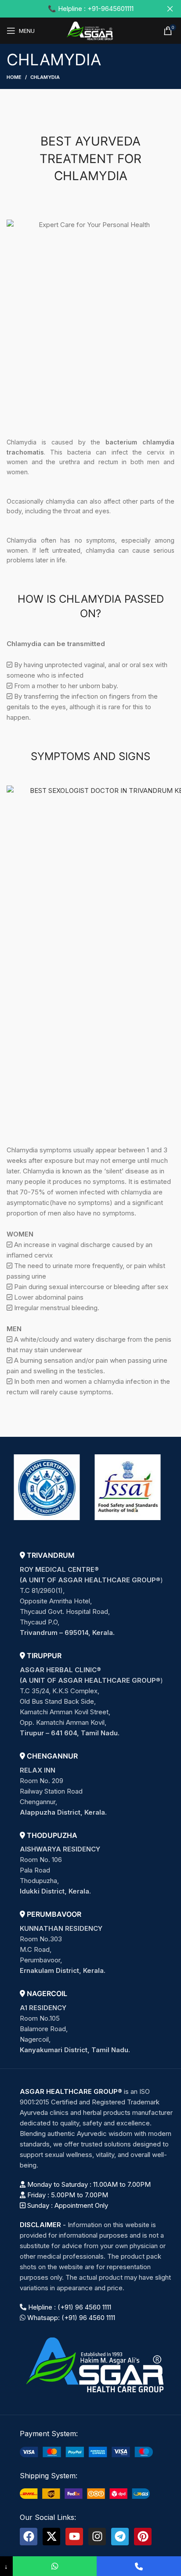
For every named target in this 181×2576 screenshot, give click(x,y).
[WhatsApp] (55, 2566)
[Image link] (97, 2364)
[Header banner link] (77, 9)
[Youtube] (74, 2537)
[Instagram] (97, 2537)
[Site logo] (90, 30)
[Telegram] (120, 2537)
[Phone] (139, 2566)
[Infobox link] (97, 1594)
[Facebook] (29, 2537)
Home (14, 77)
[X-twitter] (51, 2537)
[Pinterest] (143, 2537)
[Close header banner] (170, 9)
